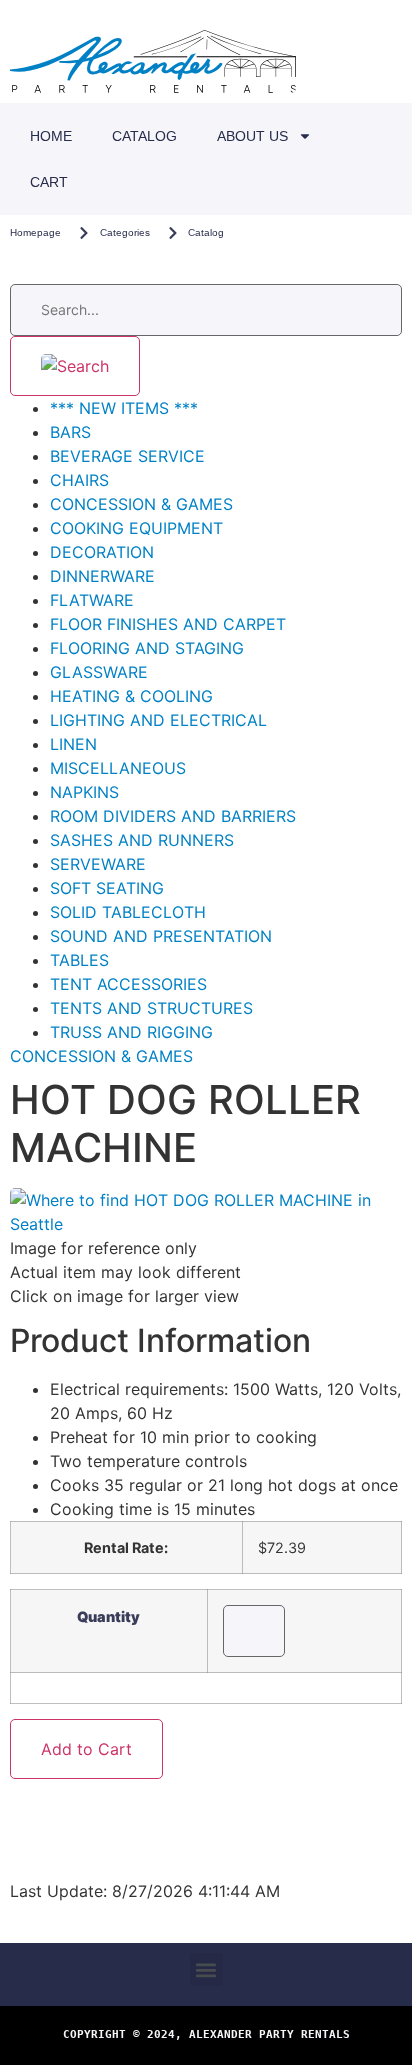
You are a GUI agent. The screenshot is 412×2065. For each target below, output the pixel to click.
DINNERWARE (102, 576)
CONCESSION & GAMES (141, 504)
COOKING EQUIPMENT (136, 528)
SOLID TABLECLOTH (128, 912)
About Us (252, 136)
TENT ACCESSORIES (128, 984)
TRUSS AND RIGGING (131, 1032)
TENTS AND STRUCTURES (151, 1008)
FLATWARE (92, 600)
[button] (206, 1969)
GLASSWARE (99, 672)
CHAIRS (79, 480)
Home (51, 136)
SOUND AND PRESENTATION (161, 936)
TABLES (79, 960)
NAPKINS (84, 792)
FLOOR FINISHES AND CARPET (168, 624)
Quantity (108, 1617)
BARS (70, 432)
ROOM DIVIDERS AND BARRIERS (173, 816)
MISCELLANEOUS (118, 768)
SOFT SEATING (107, 888)
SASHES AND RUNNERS (142, 840)
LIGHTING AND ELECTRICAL (158, 720)
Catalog (144, 136)
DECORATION (102, 552)
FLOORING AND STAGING (147, 648)
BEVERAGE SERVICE (127, 456)
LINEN (73, 744)
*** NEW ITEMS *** (124, 408)
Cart (49, 182)
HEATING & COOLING (131, 696)
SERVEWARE (98, 864)
